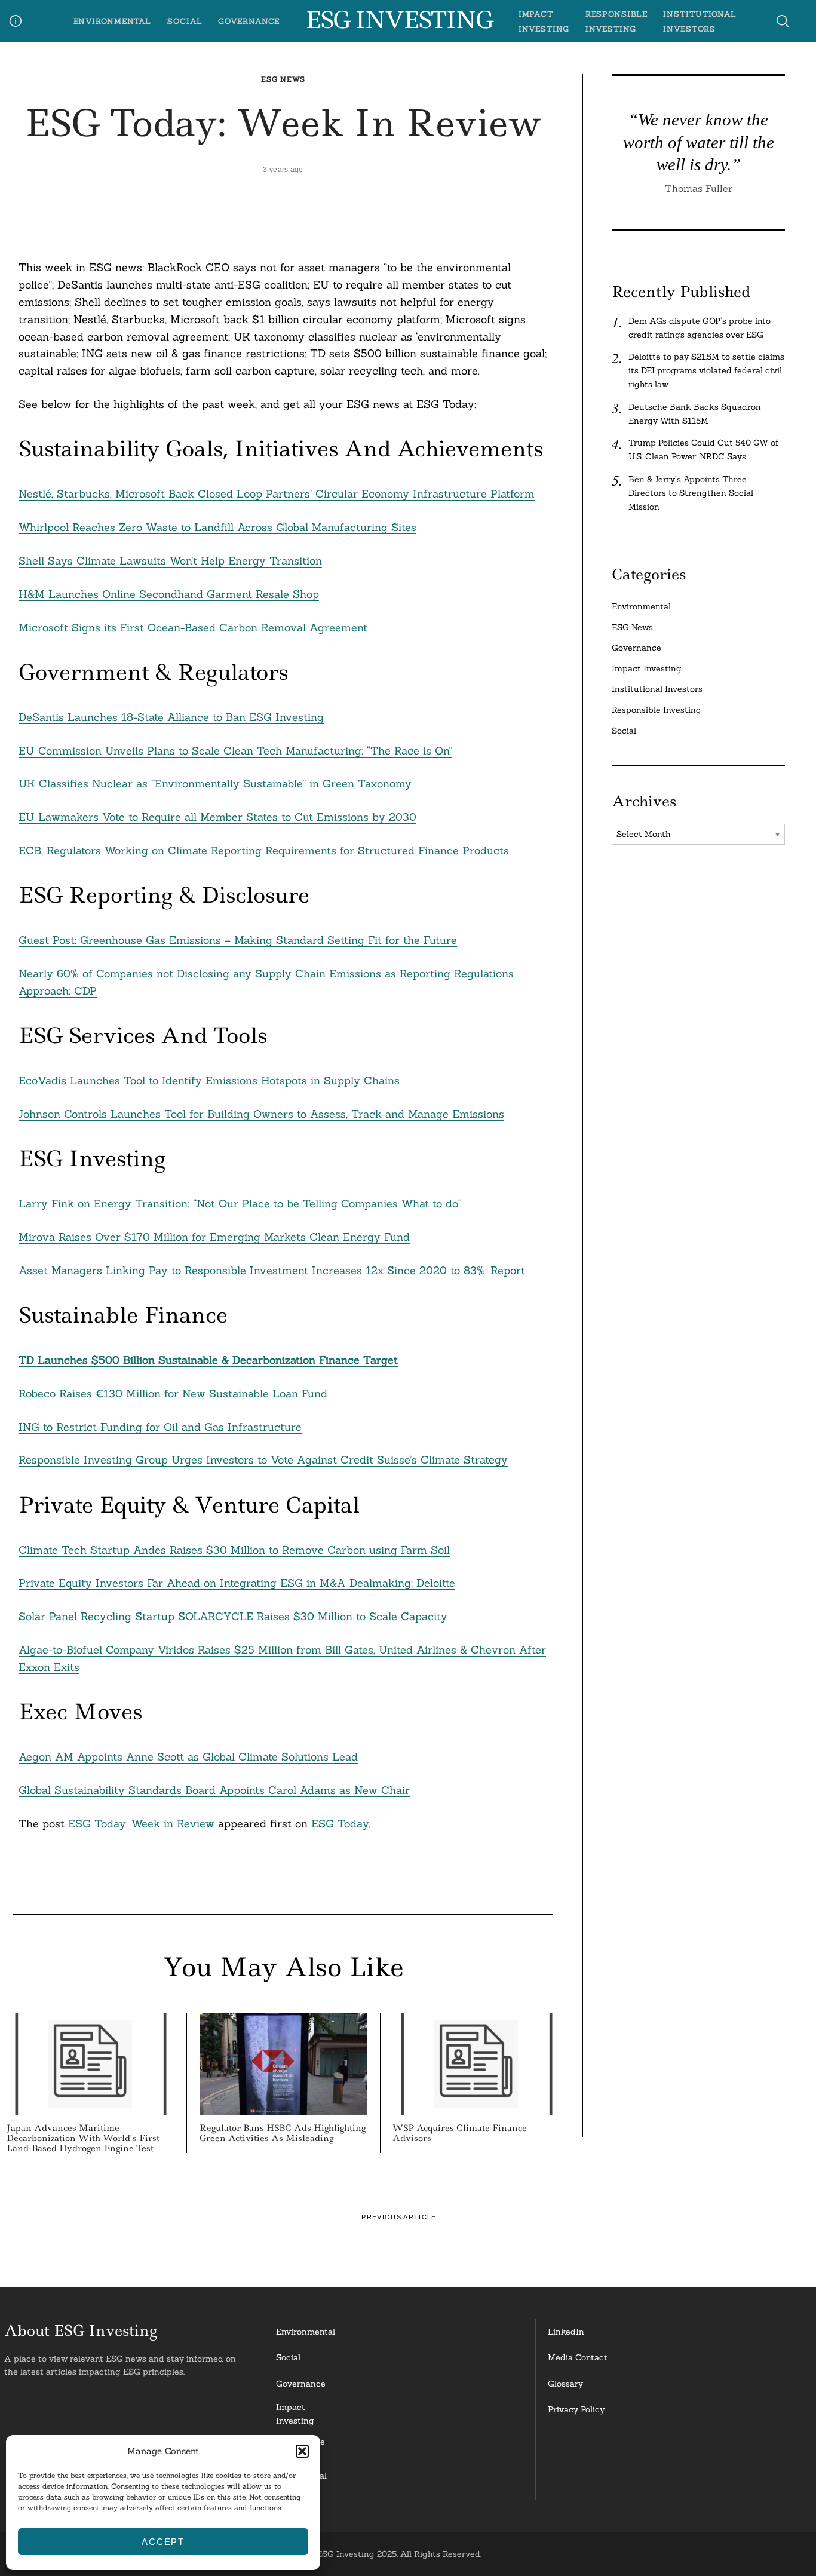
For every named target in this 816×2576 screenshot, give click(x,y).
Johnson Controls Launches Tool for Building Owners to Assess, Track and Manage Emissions (261, 1114)
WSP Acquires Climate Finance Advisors (460, 2133)
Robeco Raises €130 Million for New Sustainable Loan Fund (173, 1393)
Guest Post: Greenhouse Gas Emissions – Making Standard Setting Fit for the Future (238, 940)
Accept (163, 2542)
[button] (302, 2451)
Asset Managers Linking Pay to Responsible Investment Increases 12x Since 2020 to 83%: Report (272, 1270)
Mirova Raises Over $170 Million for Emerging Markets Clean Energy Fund (214, 1237)
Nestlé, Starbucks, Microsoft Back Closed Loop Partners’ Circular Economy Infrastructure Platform (277, 494)
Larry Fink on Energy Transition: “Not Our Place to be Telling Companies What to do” (240, 1203)
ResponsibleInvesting (300, 2448)
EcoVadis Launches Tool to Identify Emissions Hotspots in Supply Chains (209, 1080)
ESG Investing (399, 20)
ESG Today (340, 1824)
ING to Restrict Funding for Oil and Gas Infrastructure (160, 1427)
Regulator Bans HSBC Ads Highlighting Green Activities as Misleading (283, 2133)
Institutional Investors (657, 689)
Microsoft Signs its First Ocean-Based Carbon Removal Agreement (193, 628)
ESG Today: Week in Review (141, 1824)
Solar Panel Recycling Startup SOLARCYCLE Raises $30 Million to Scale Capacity (233, 1616)
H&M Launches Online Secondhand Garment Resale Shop (169, 594)
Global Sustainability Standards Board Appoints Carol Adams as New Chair (214, 1790)
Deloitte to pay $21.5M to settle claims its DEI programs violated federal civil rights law (706, 370)
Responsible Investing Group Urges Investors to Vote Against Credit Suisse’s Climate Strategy (263, 1460)
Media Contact (578, 2357)
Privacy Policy (576, 2409)
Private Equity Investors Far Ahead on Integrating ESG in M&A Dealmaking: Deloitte (237, 1583)
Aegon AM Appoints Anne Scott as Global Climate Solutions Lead (188, 1757)
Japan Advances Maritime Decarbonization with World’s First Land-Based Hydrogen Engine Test (83, 2138)
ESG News (283, 79)
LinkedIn (566, 2332)
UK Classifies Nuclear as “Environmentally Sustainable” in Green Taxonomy (215, 783)
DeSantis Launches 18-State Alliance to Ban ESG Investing (171, 717)
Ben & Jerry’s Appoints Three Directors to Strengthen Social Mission (691, 493)
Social (185, 21)
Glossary (565, 2384)
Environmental (113, 21)
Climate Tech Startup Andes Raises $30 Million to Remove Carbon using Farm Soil (234, 1550)
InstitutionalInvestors (301, 2483)
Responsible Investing (657, 710)
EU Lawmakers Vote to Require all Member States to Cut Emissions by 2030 (217, 817)
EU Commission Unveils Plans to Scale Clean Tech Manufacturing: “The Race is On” (235, 751)
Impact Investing (647, 668)
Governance (249, 21)
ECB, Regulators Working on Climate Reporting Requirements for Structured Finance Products (264, 850)
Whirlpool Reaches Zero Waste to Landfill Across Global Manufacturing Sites (217, 527)
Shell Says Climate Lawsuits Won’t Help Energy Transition (170, 561)
